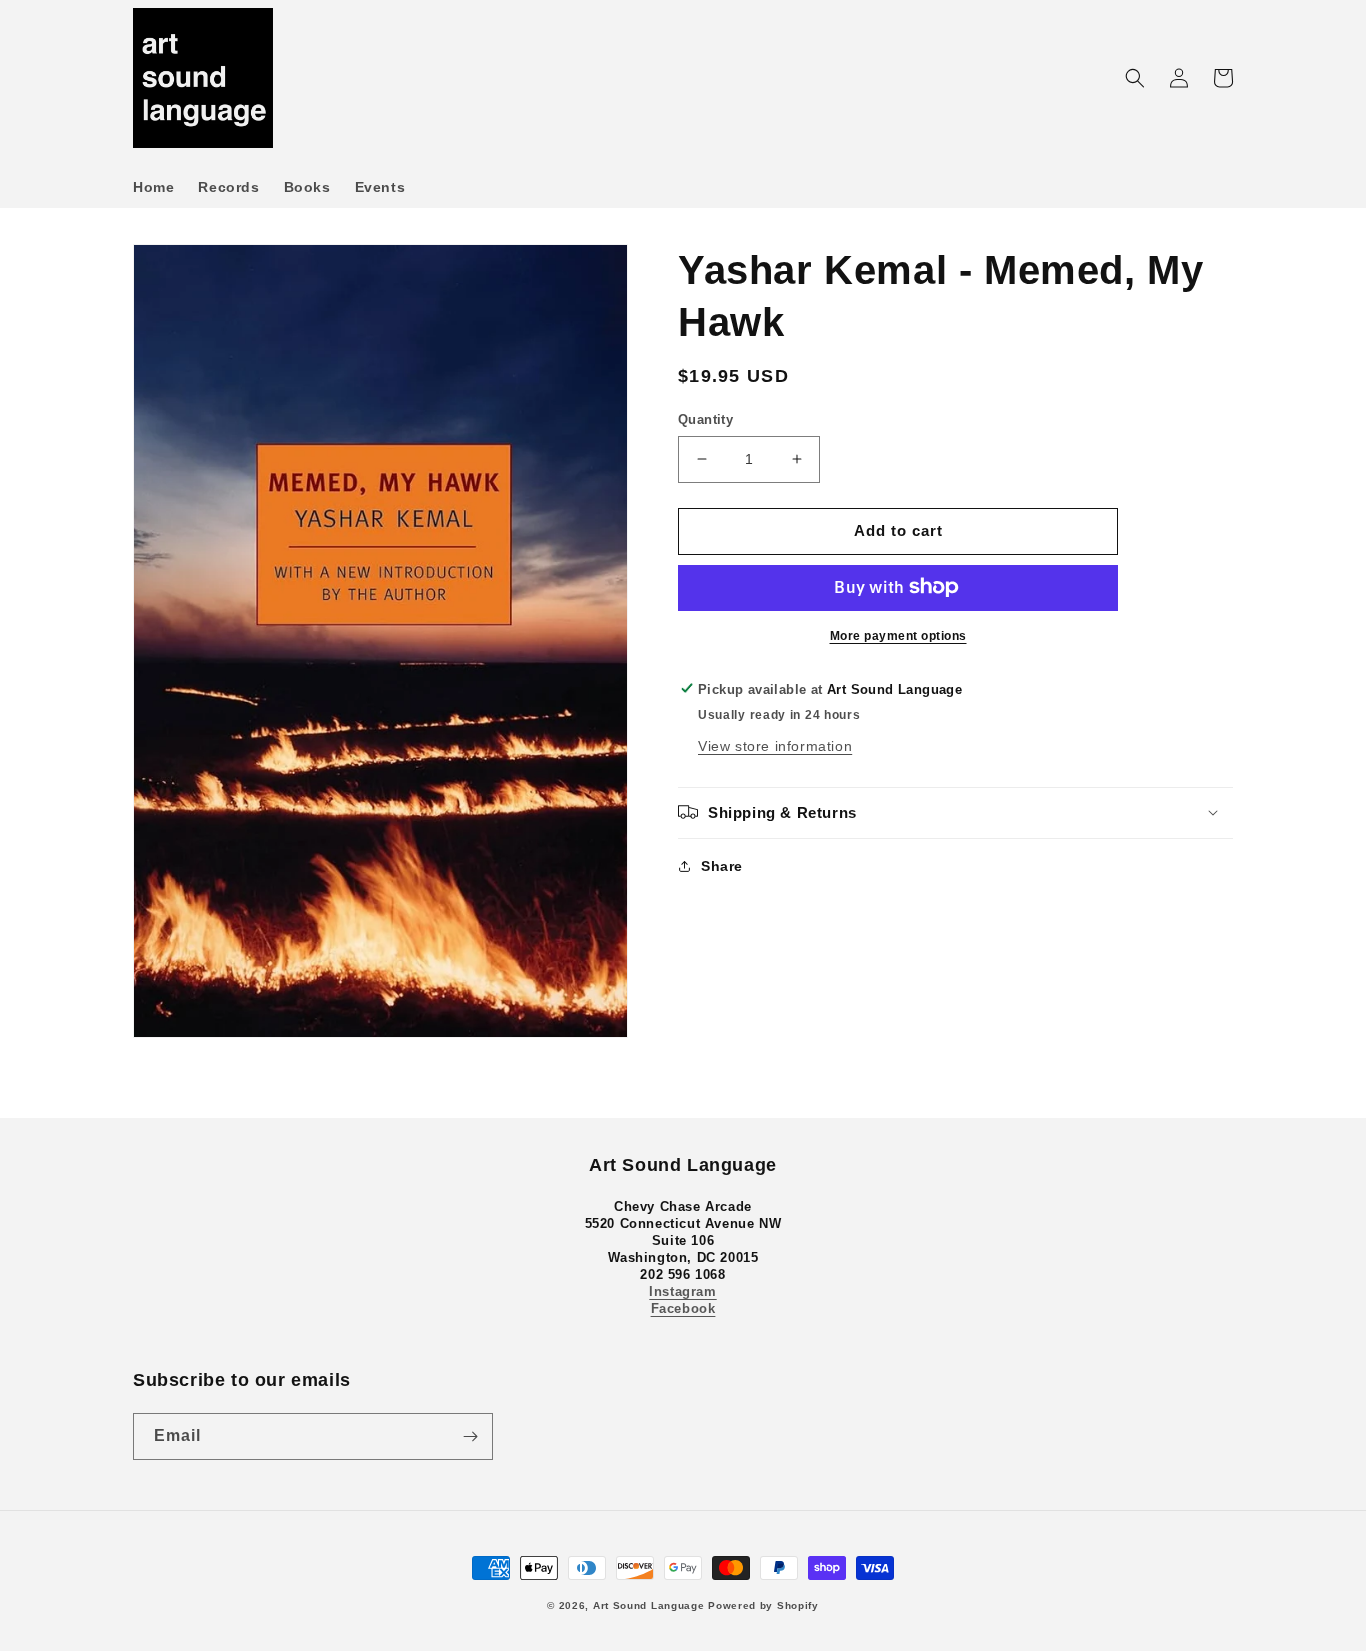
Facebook (683, 1308)
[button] (1135, 78)
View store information (775, 745)
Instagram (682, 1291)
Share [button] (722, 865)
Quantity (705, 419)
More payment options (898, 635)
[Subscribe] (470, 1436)
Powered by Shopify (763, 1605)
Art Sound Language (649, 1605)
